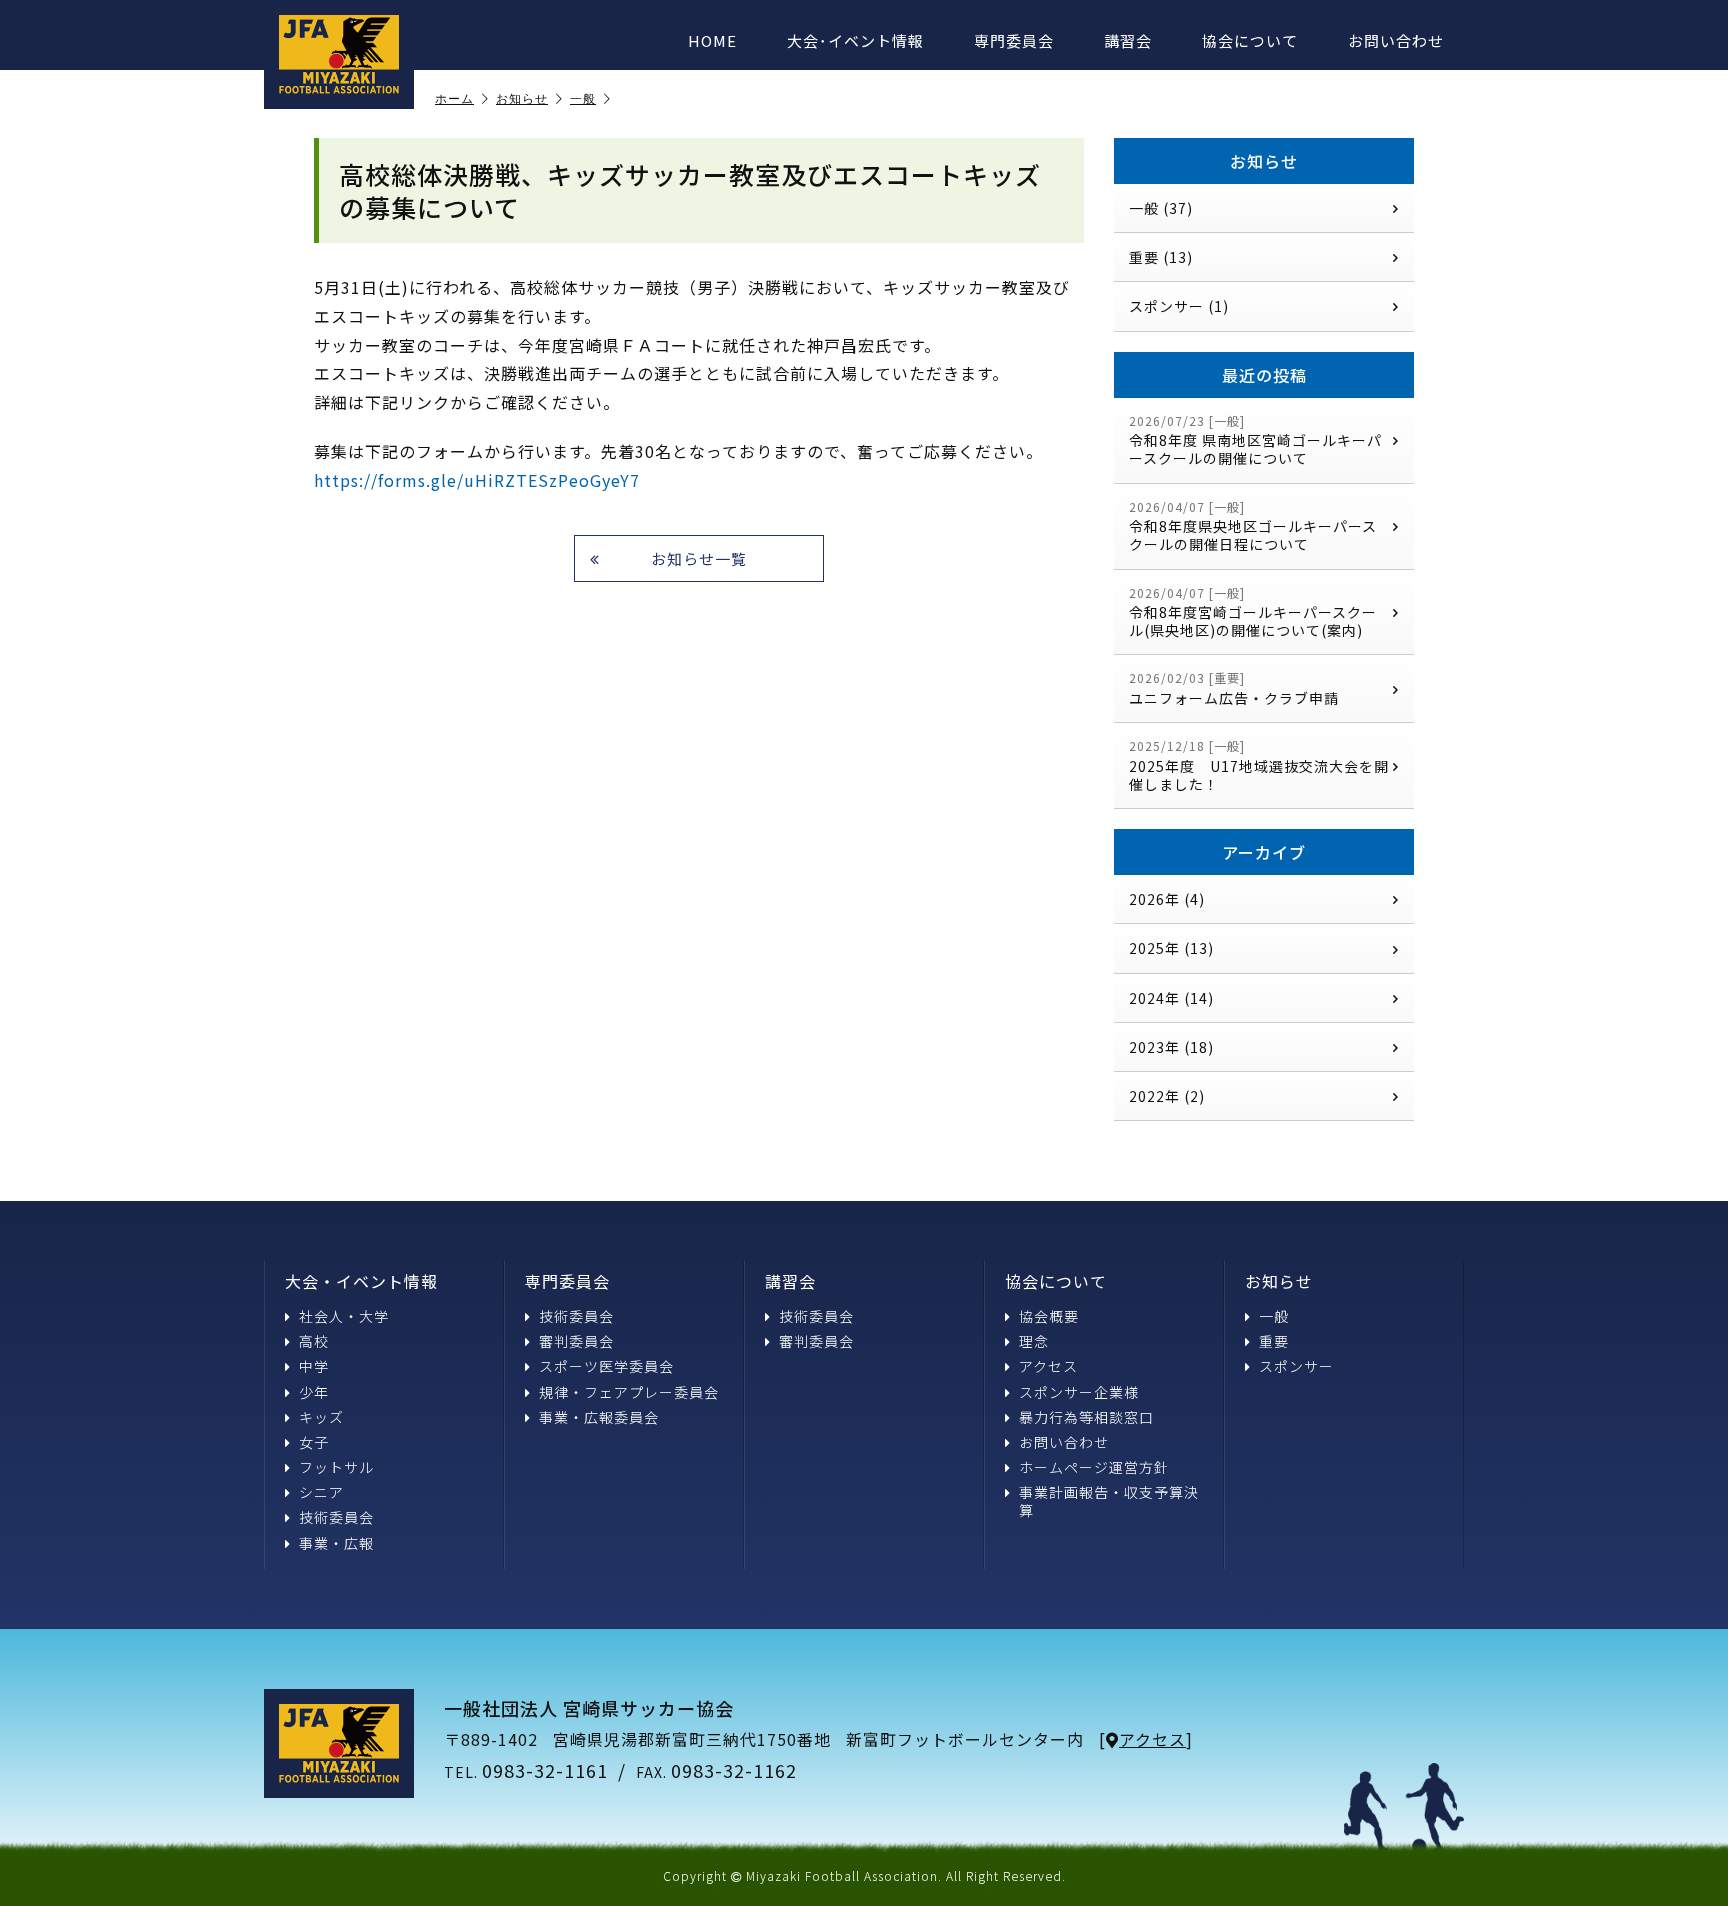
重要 (1274, 1341)
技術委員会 (336, 1517)
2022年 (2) (1167, 1096)
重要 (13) (1161, 257)
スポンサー (1296, 1366)
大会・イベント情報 (361, 1281)
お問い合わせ (1396, 40)
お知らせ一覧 (699, 558)
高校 (314, 1341)
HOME (712, 40)
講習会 (1128, 40)
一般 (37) (1161, 208)
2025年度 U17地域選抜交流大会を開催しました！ (1259, 765)
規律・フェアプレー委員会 (629, 1392)
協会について (1250, 40)
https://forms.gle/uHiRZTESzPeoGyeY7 (477, 480)
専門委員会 (1014, 40)
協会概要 (1049, 1316)
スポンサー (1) (1179, 306)
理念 (1034, 1341)
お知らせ (522, 99)
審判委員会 (576, 1341)
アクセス (1048, 1366)
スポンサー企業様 (1079, 1392)
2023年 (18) (1171, 1047)
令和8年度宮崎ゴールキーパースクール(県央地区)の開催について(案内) (1253, 612)
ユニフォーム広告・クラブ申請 (1234, 688)
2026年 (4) (1167, 899)
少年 (314, 1392)
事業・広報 (336, 1543)
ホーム (454, 99)
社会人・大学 (344, 1316)
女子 (314, 1442)
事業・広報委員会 (599, 1417)
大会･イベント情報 (855, 40)
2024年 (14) (1171, 998)
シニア (321, 1492)
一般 (583, 99)
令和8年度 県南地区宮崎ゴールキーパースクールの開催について (1255, 440)
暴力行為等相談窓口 (1086, 1417)
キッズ (321, 1417)
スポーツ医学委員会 (606, 1366)
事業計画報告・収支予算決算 (1109, 1501)
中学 (314, 1366)
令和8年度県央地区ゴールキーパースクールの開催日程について (1253, 526)
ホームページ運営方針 (1094, 1467)
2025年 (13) (1171, 948)
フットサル (336, 1467)
